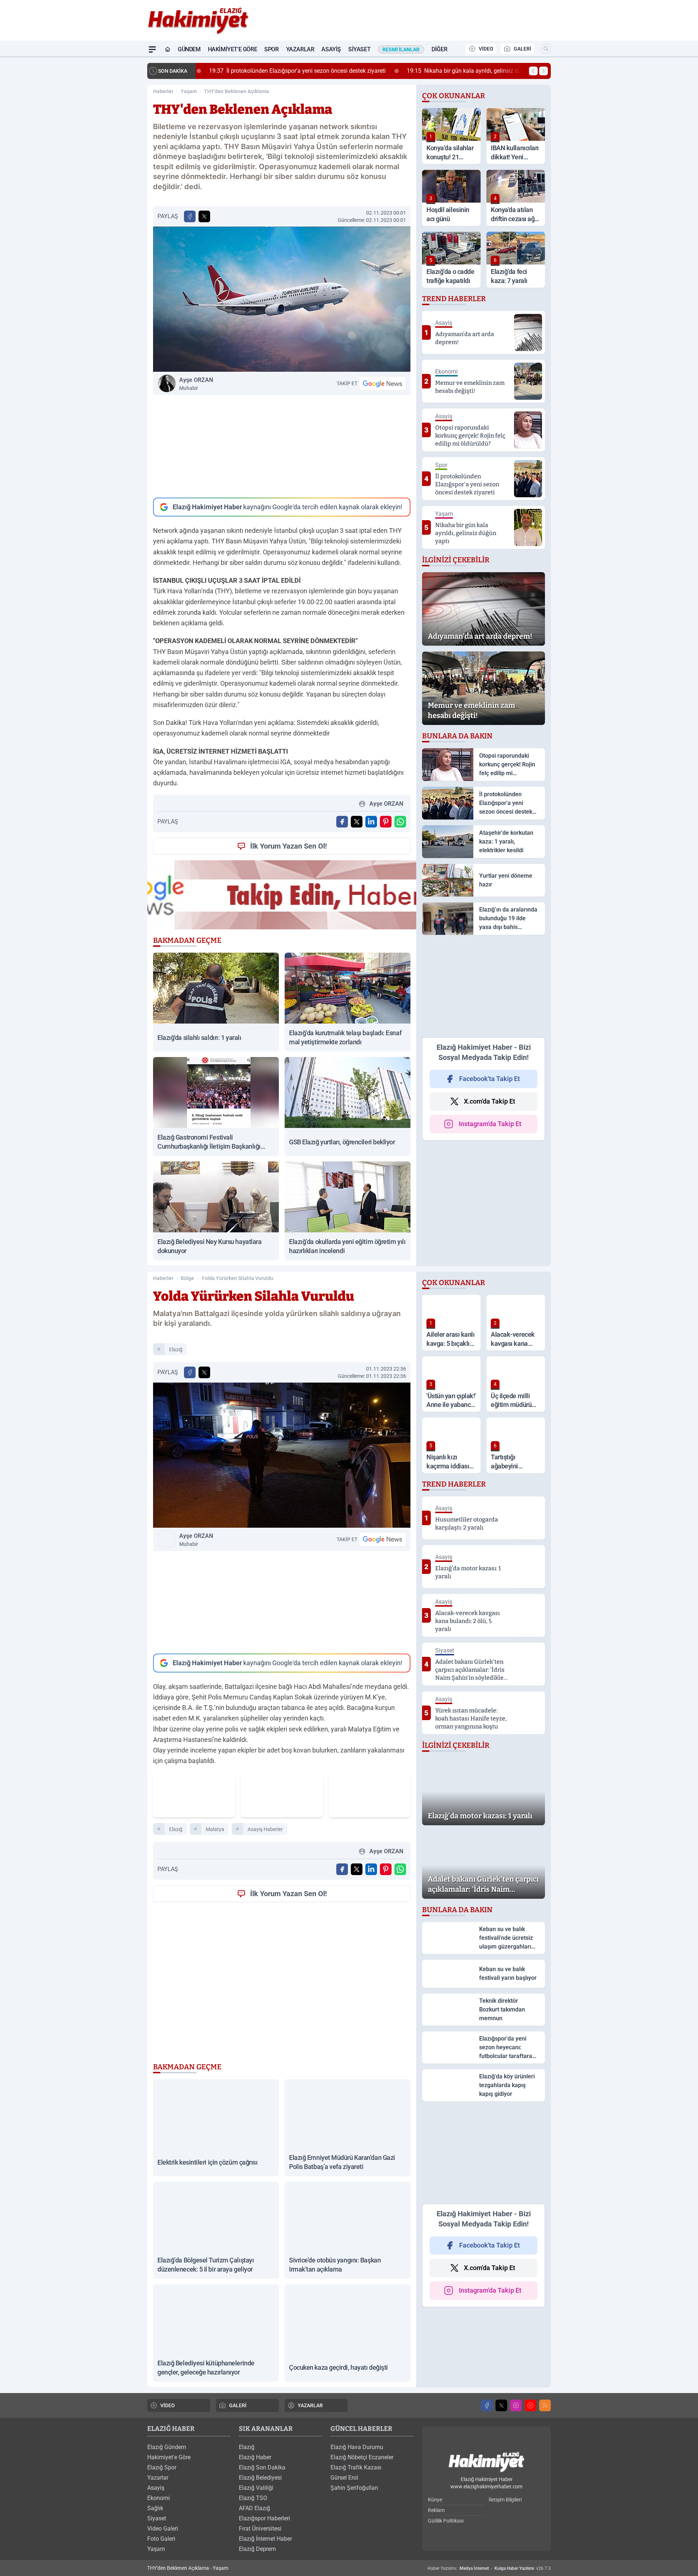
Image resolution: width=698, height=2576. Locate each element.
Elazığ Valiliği (256, 2488)
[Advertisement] (282, 446)
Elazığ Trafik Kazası (356, 2467)
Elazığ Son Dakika (262, 2467)
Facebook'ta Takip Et (490, 1079)
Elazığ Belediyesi (260, 2478)
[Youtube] (530, 2405)
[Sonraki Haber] (543, 71)
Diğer (439, 49)
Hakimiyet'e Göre (233, 49)
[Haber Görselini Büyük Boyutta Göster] (282, 299)
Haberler (163, 91)
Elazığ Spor (162, 2467)
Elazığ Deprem (257, 2549)
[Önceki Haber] (533, 71)
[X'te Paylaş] (204, 216)
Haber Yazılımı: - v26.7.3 (489, 2568)
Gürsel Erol (344, 2478)
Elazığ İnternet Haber (265, 2539)
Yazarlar (300, 49)
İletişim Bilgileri (505, 2500)
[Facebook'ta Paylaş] (190, 216)
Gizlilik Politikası (446, 2521)
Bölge (187, 1278)
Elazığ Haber (255, 2457)
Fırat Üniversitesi (260, 2529)
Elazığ (176, 1349)
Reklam (436, 2510)
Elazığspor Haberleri (264, 2518)
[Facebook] (487, 2405)
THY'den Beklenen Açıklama (236, 91)
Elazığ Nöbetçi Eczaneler (362, 2457)
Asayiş (331, 49)
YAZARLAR (310, 2405)
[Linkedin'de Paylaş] (371, 822)
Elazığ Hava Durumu (357, 2447)
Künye (435, 2500)
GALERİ (522, 49)
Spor (271, 49)
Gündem (189, 49)
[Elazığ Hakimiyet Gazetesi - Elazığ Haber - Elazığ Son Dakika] (486, 2462)
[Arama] (546, 49)
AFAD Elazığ (254, 2508)
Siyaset (359, 49)
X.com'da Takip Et (490, 1101)
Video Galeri (163, 2529)
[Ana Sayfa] (168, 49)
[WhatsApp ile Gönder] (400, 822)
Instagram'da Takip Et (490, 1124)
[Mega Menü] (152, 49)
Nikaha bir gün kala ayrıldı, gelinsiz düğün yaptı (468, 71)
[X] (501, 2405)
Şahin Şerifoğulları (354, 2488)
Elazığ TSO (253, 2498)
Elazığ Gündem (167, 2447)
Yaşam (189, 91)
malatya (215, 1829)
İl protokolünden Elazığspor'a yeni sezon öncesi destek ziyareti (290, 71)
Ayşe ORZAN (196, 384)
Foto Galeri (161, 2539)
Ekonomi (159, 2498)
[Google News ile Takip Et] (382, 383)
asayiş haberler (265, 1829)
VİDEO (486, 49)
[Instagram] (516, 2405)
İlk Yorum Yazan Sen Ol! (288, 846)
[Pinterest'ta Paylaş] (386, 822)
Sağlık (155, 2508)
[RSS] (545, 2405)
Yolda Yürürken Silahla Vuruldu (237, 1278)
